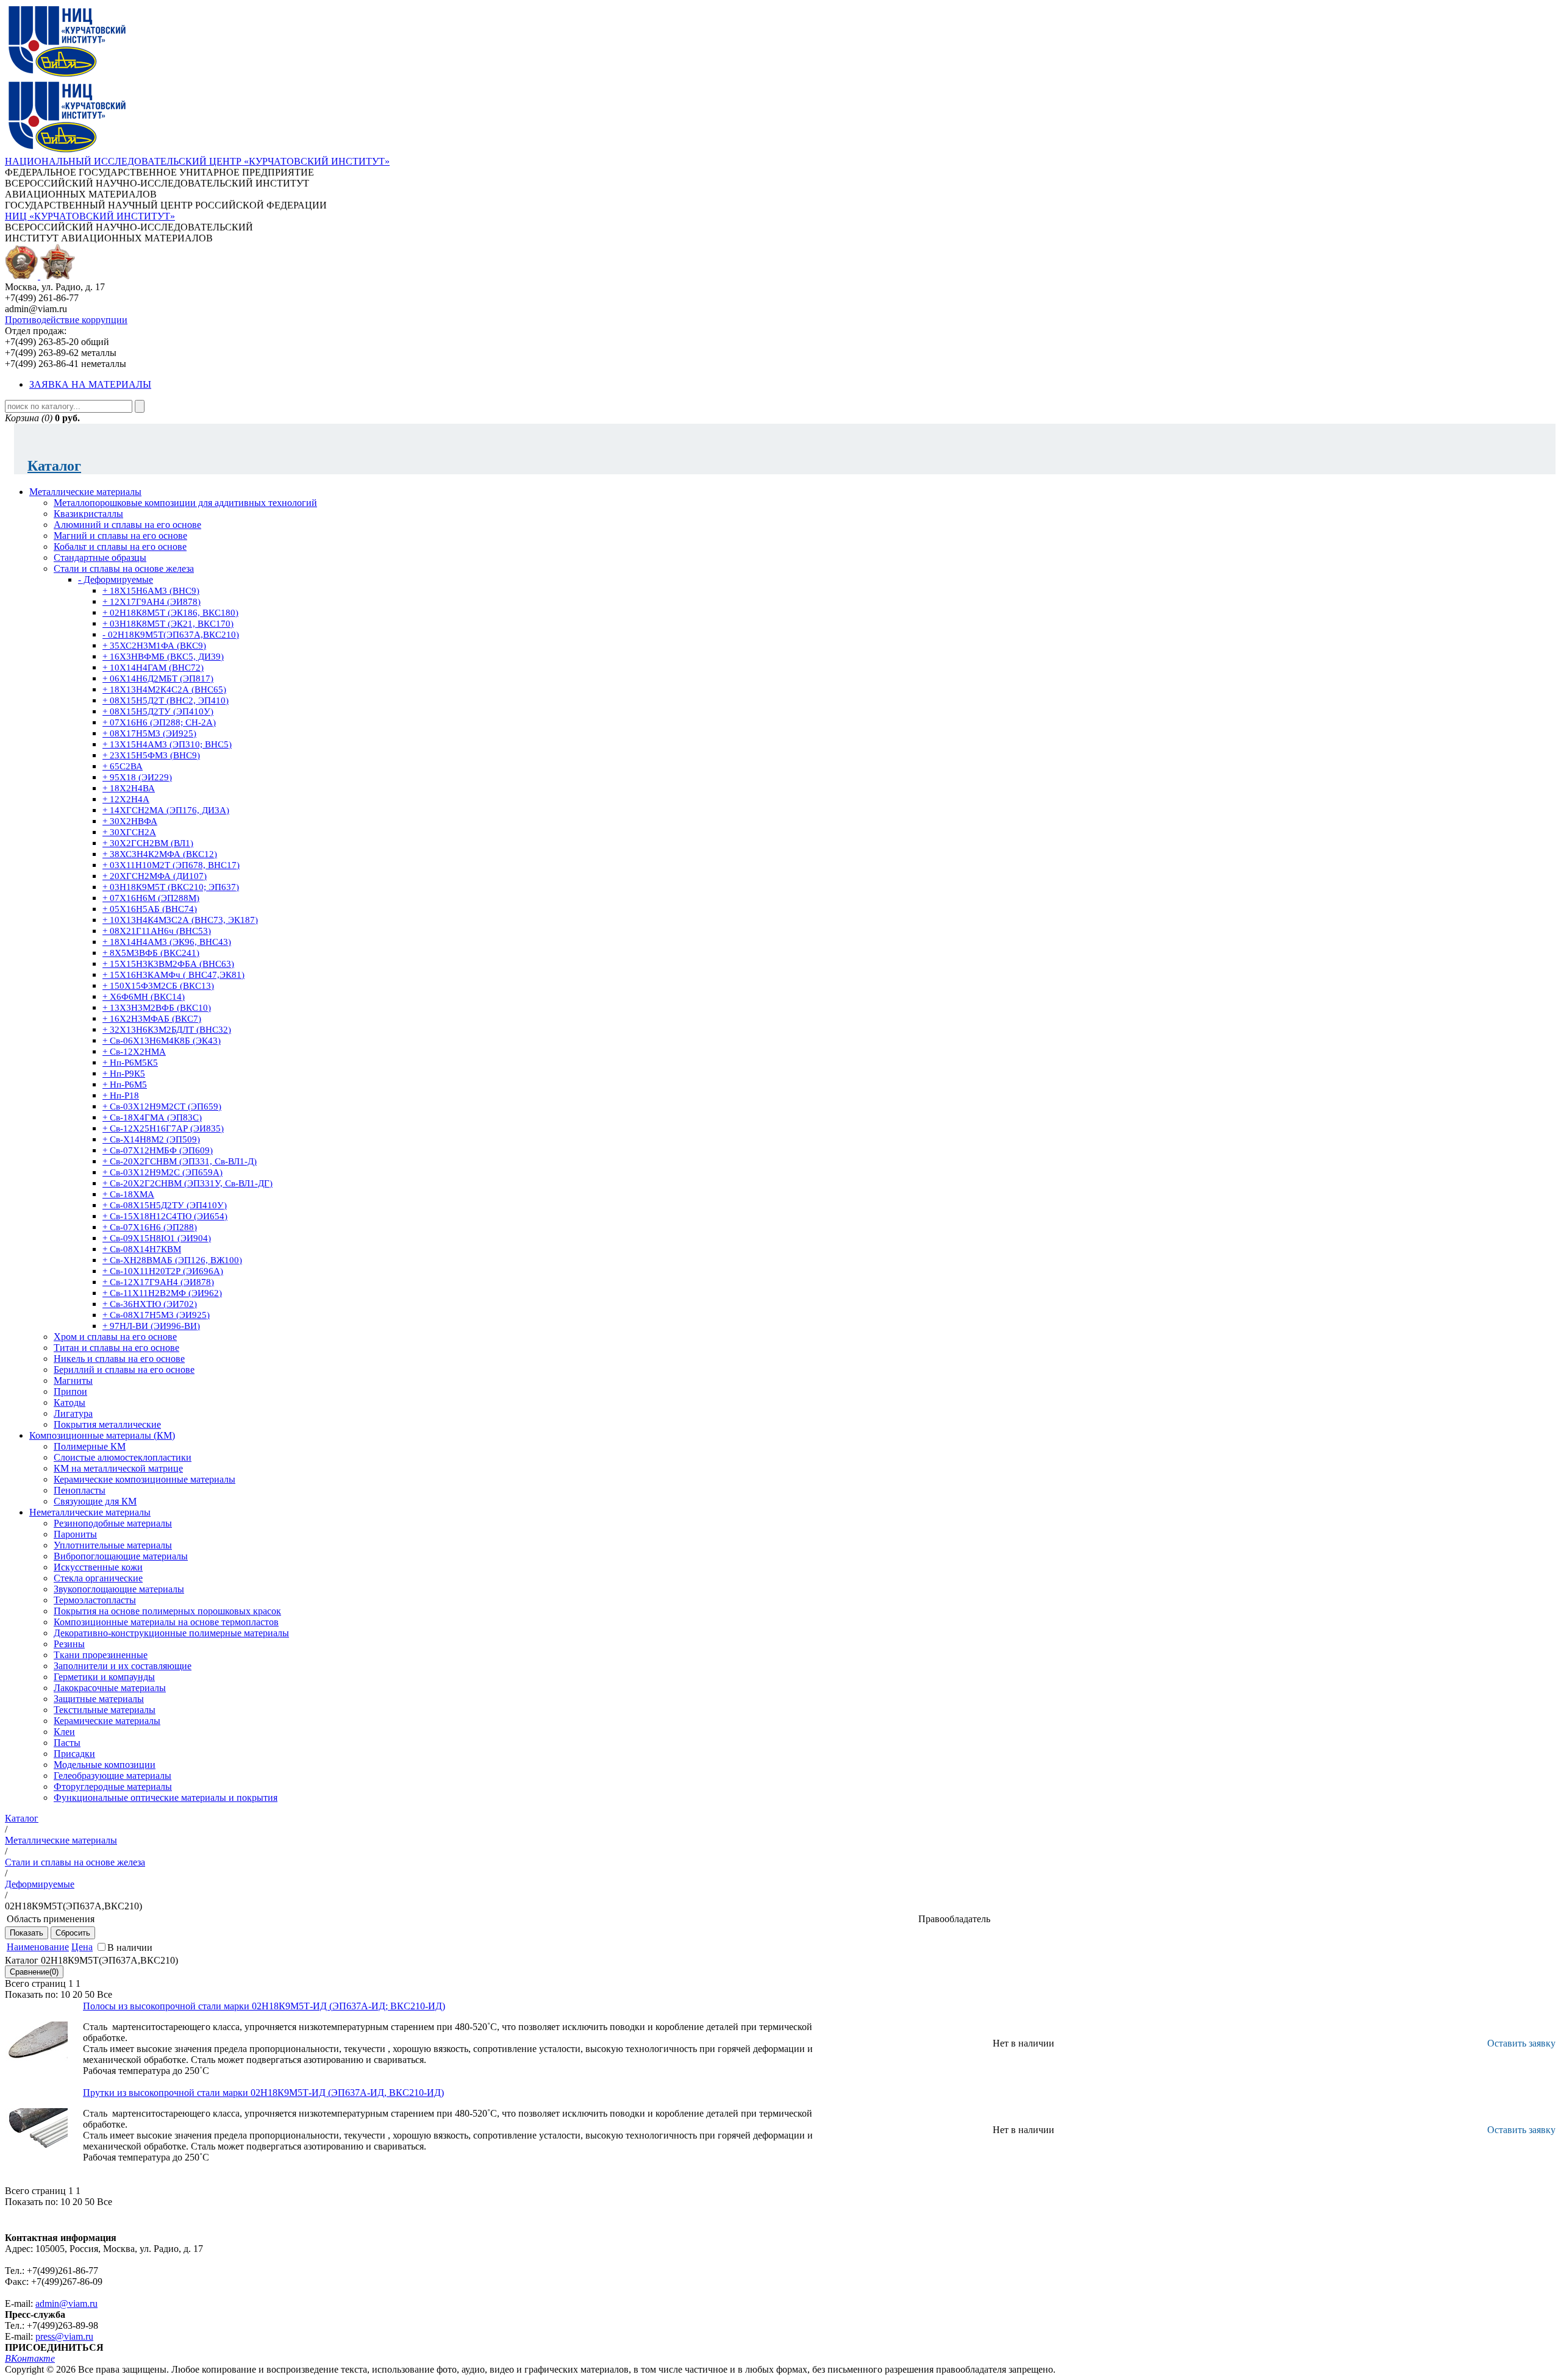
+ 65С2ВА (123, 766)
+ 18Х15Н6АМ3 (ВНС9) (151, 591)
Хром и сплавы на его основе (115, 1337)
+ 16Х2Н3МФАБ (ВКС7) (152, 1019)
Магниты (73, 1381)
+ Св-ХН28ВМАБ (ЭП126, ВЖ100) (172, 1260)
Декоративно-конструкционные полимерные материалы (171, 1633)
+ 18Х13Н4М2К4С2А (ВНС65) (164, 689)
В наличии (130, 1947)
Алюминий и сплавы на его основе (127, 525)
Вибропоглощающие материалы (121, 1556)
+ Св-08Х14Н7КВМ (142, 1249)
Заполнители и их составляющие (123, 1666)
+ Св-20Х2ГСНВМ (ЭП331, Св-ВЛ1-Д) (180, 1161)
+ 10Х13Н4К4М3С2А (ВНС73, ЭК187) (180, 920)
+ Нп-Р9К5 (124, 1074)
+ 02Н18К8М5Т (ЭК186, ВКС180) (170, 613)
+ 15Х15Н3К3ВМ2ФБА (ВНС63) (168, 964)
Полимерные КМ (90, 1446)
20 (77, 1994)
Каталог (54, 466)
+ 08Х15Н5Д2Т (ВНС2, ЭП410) (166, 700)
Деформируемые (40, 1884)
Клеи (64, 1732)
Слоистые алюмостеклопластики (123, 1457)
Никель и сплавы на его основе (119, 1359)
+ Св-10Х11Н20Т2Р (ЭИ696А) (163, 1271)
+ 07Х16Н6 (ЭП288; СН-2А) (159, 722)
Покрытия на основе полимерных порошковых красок (167, 1611)
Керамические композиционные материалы (145, 1479)
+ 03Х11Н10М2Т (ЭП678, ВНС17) (171, 865)
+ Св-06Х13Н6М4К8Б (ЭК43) (162, 1041)
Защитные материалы (99, 1699)
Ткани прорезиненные (101, 1655)
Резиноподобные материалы (113, 1523)
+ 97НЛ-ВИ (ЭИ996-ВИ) (151, 1326)
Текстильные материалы (105, 1710)
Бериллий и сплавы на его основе (124, 1370)
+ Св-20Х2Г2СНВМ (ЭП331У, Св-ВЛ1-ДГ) (188, 1183)
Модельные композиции (105, 1765)
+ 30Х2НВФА (130, 821)
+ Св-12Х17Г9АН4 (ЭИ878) (158, 1282)
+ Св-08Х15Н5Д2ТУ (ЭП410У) (165, 1205)
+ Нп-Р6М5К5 (130, 1063)
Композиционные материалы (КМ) (102, 1435)
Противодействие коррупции (66, 320)
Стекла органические (98, 1578)
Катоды (70, 1402)
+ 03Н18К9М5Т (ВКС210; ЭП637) (171, 887)
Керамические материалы (107, 1721)
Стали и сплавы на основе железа (124, 568)
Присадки (74, 1754)
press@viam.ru (64, 2336)
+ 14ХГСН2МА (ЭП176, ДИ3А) (166, 810)
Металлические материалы (85, 492)
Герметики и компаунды (104, 1677)
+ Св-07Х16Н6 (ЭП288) (150, 1227)
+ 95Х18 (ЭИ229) (137, 777)
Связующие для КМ (95, 1501)
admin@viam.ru (66, 2303)
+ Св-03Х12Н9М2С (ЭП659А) (163, 1172)
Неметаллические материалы (90, 1512)
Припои (70, 1391)
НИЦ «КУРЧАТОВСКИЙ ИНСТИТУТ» (90, 216)
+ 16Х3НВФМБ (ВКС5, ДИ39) (163, 657)
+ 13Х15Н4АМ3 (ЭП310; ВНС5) (167, 744)
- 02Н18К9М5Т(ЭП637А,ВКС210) (171, 635)
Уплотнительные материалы (113, 1545)
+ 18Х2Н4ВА (129, 788)
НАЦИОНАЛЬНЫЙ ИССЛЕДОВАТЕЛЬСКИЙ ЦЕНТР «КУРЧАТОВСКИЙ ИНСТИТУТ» (197, 161)
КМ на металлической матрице (118, 1468)
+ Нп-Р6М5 (125, 1085)
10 (65, 1994)
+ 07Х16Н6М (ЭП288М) (151, 898)
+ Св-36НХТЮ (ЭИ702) (150, 1304)
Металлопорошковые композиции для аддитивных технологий (185, 503)
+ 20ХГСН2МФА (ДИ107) (155, 876)
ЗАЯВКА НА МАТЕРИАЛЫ (90, 384)
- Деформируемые (116, 579)
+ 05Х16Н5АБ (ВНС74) (150, 909)
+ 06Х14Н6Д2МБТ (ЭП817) (158, 679)
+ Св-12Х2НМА (134, 1052)
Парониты (75, 1534)
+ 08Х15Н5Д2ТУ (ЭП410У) (158, 711)
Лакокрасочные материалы (110, 1688)
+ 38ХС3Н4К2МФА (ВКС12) (160, 854)
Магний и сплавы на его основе (120, 536)
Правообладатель (954, 1919)
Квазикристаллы (88, 514)
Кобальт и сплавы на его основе (120, 547)
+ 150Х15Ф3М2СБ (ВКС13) (158, 986)
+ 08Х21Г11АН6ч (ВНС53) (157, 931)
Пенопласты (80, 1490)
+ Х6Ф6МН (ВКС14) (144, 997)
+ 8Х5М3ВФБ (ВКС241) (151, 953)
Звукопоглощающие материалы (119, 1589)
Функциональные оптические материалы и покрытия (166, 1797)
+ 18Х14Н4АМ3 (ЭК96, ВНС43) (167, 942)
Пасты (67, 1743)
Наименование (38, 1947)
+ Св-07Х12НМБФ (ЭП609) (158, 1150)
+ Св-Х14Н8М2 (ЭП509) (151, 1139)
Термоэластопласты (95, 1600)
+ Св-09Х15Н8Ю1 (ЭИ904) (157, 1238)
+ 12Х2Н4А (126, 799)
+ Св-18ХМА (128, 1194)
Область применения (51, 1919)
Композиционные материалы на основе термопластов (166, 1622)
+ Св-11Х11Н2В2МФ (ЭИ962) (162, 1293)
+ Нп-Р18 (121, 1096)
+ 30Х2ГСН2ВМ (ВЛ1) (148, 843)
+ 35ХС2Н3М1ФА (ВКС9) (154, 646)
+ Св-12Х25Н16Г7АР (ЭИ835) (163, 1128)
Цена (82, 1947)
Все (105, 1994)
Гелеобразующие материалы (113, 1776)
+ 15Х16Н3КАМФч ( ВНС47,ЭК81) (173, 975)
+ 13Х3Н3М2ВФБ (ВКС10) (157, 1008)
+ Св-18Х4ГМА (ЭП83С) (152, 1117)
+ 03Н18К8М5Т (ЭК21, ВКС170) (168, 624)
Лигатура (73, 1413)
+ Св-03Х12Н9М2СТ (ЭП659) (162, 1106)
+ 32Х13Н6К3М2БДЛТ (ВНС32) (167, 1030)
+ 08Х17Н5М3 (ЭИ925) (149, 733)
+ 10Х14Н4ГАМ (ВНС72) (153, 668)
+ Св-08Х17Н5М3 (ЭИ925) (156, 1315)
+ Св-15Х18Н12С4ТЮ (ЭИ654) (165, 1216)
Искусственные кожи (98, 1567)
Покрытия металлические (107, 1424)
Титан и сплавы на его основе (116, 1348)
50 (90, 1994)
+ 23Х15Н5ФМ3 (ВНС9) (151, 755)
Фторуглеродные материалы (113, 1787)
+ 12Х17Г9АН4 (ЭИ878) (152, 602)
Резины (69, 1644)
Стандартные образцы (100, 558)
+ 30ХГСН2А (129, 832)
